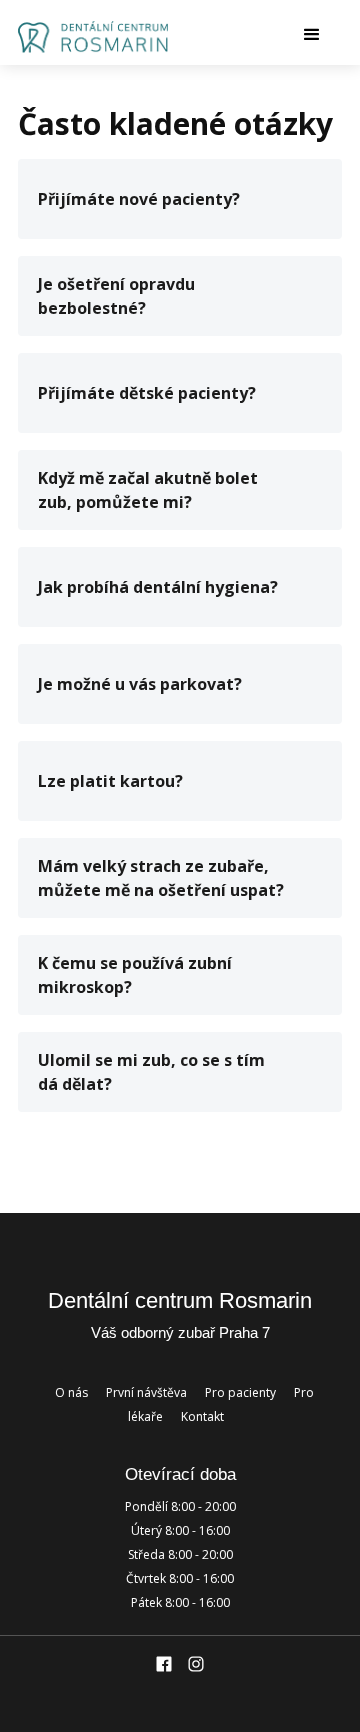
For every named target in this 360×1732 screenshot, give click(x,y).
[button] (264, 35)
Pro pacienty (240, 1392)
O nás (71, 1392)
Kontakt (202, 1416)
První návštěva (146, 1392)
